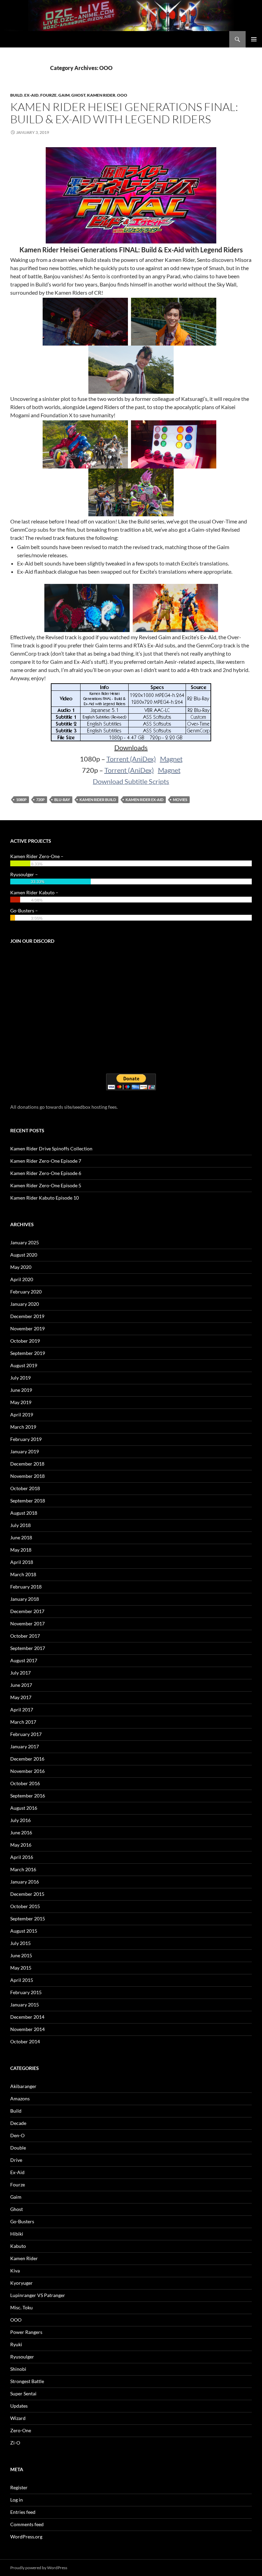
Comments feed (27, 2524)
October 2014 (25, 2041)
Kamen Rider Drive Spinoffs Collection (51, 1149)
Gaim (64, 95)
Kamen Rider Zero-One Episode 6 (46, 1173)
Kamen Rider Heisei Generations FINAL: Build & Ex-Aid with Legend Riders (124, 113)
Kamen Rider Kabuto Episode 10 (45, 1198)
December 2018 (27, 1464)
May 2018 (21, 1550)
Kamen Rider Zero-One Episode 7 (46, 1161)
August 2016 (24, 1808)
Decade (18, 2123)
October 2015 (25, 1906)
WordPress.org (26, 2537)
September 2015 (28, 1919)
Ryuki (16, 2344)
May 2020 (21, 1267)
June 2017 (21, 1685)
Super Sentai (23, 2393)
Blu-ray (62, 800)
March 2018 (23, 1574)
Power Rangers (26, 2332)
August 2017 (24, 1660)
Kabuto (18, 2246)
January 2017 (25, 1746)
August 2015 (24, 1931)
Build (16, 95)
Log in (17, 2500)
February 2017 (26, 1734)
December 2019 (27, 1316)
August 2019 (24, 1365)
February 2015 (26, 1992)
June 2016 (21, 1832)
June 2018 (21, 1537)
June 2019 (21, 1390)
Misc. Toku (21, 2307)
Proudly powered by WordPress (39, 2568)
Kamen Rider (101, 95)
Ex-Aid (31, 95)
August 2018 (24, 1513)
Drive (16, 2160)
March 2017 (23, 1722)
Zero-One (21, 2430)
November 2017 (27, 1623)
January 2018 (25, 1599)
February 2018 (26, 1587)
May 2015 (21, 1968)
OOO (122, 95)
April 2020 (22, 1279)
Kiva (15, 2271)
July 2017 (20, 1673)
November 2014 (27, 2029)
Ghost (78, 95)
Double (18, 2148)
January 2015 (25, 2005)
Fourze (48, 95)
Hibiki (17, 2234)
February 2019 (26, 1439)
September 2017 (28, 1648)
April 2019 (22, 1415)
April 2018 (22, 1562)
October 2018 (25, 1488)
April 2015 (22, 1980)
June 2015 (21, 1955)
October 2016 (25, 1783)
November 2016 (27, 1771)
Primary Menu (254, 39)
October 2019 (25, 1341)
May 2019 (21, 1402)
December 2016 (27, 1759)
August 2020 (24, 1255)
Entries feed (23, 2512)
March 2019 (23, 1427)
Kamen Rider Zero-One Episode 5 (46, 1185)
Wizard (18, 2418)
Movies (180, 800)
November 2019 (27, 1328)
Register (19, 2487)
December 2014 (27, 2017)
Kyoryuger (21, 2283)
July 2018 (20, 1525)
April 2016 (22, 1857)
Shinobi (18, 2369)
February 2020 (26, 1292)
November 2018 (27, 1476)
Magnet (171, 759)
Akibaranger (23, 2086)
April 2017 (22, 1710)
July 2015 (20, 1943)
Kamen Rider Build (98, 800)
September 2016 (28, 1796)
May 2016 (21, 1845)
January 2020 (25, 1304)
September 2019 (28, 1353)
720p (40, 800)
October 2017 (25, 1636)
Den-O (17, 2135)
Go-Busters (22, 2221)
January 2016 (25, 1882)
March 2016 (23, 1869)
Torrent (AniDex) (131, 759)
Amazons (20, 2098)
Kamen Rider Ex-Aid (144, 800)
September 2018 (28, 1501)
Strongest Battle (27, 2381)
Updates (19, 2406)
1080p (21, 800)
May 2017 (21, 1697)
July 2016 (20, 1820)
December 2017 (27, 1611)
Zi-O (15, 2443)
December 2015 (27, 1894)
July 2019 (20, 1378)
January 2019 (25, 1451)
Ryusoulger (22, 2357)
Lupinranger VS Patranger (38, 2295)
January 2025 (25, 1242)
